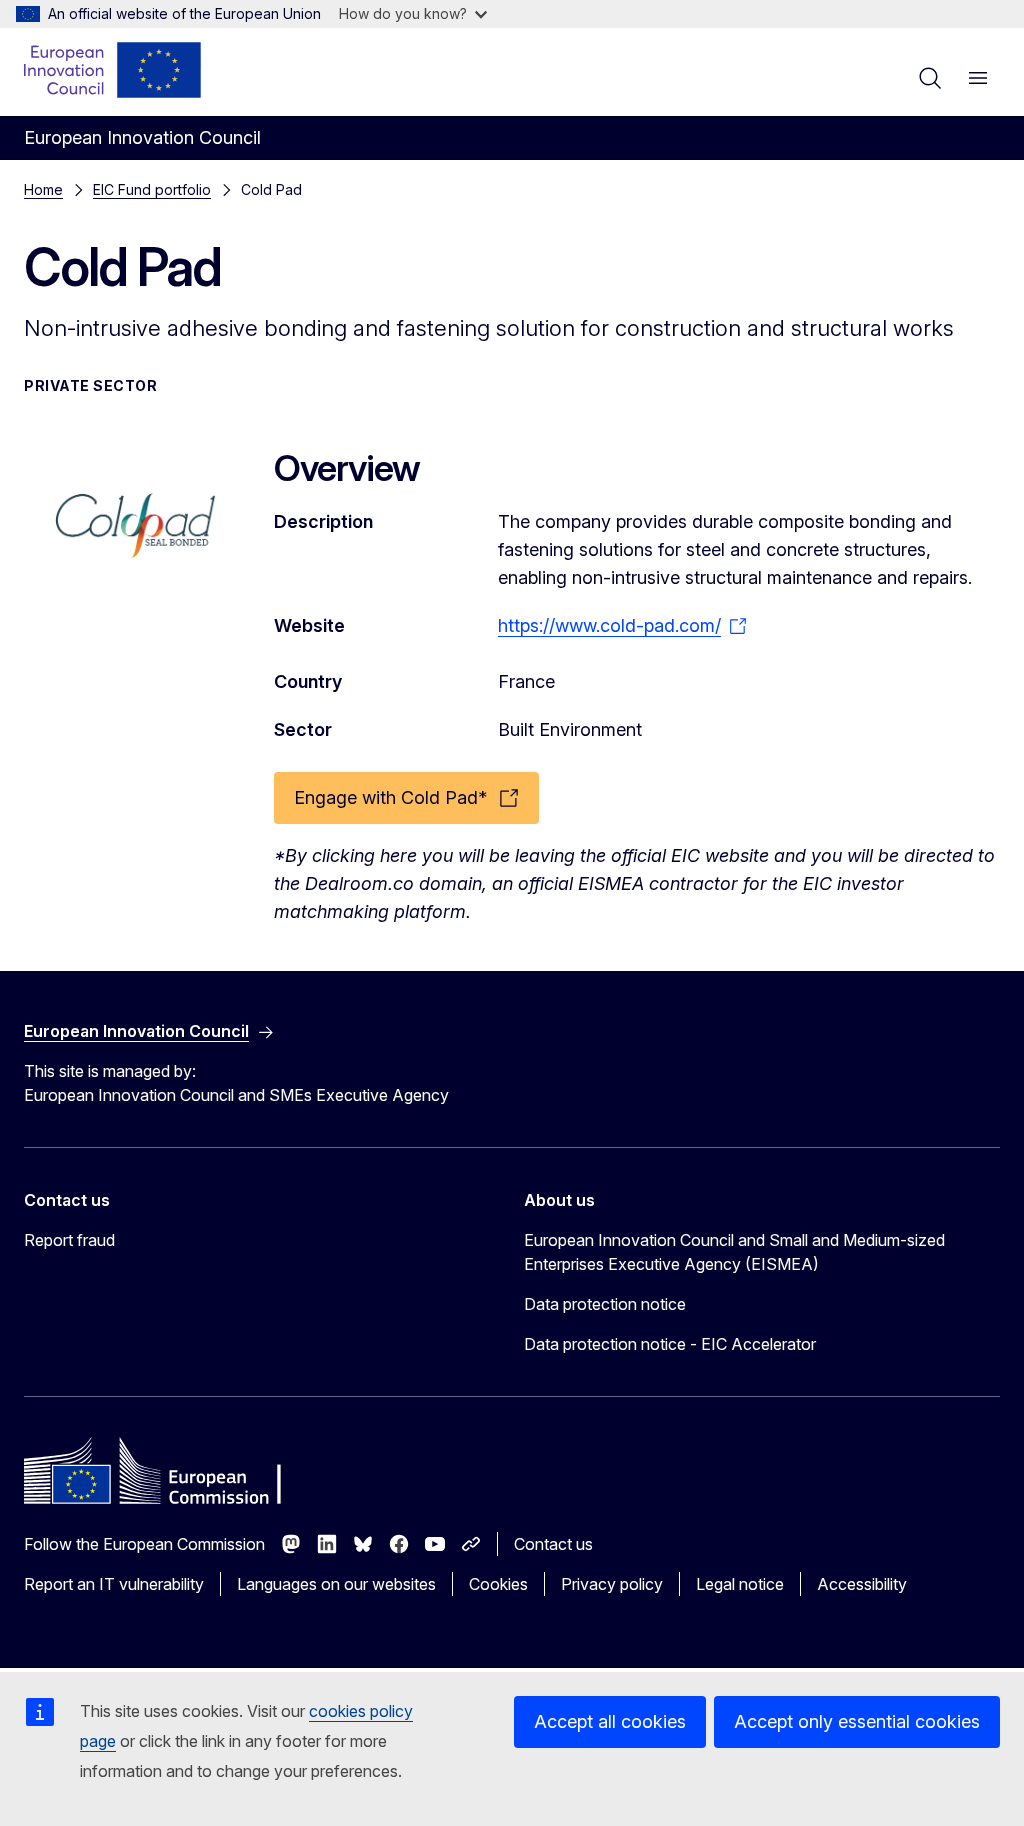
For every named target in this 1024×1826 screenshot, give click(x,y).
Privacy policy (612, 1584)
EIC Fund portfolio (152, 189)
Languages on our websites (336, 1584)
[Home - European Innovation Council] (113, 70)
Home (43, 189)
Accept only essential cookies (857, 1721)
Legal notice (740, 1584)
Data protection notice (605, 1304)
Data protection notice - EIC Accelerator (670, 1344)
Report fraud (69, 1240)
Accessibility (862, 1584)
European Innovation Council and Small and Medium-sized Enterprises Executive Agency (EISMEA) (734, 1252)
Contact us (553, 1544)
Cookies (498, 1584)
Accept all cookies (610, 1721)
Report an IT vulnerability (114, 1584)
